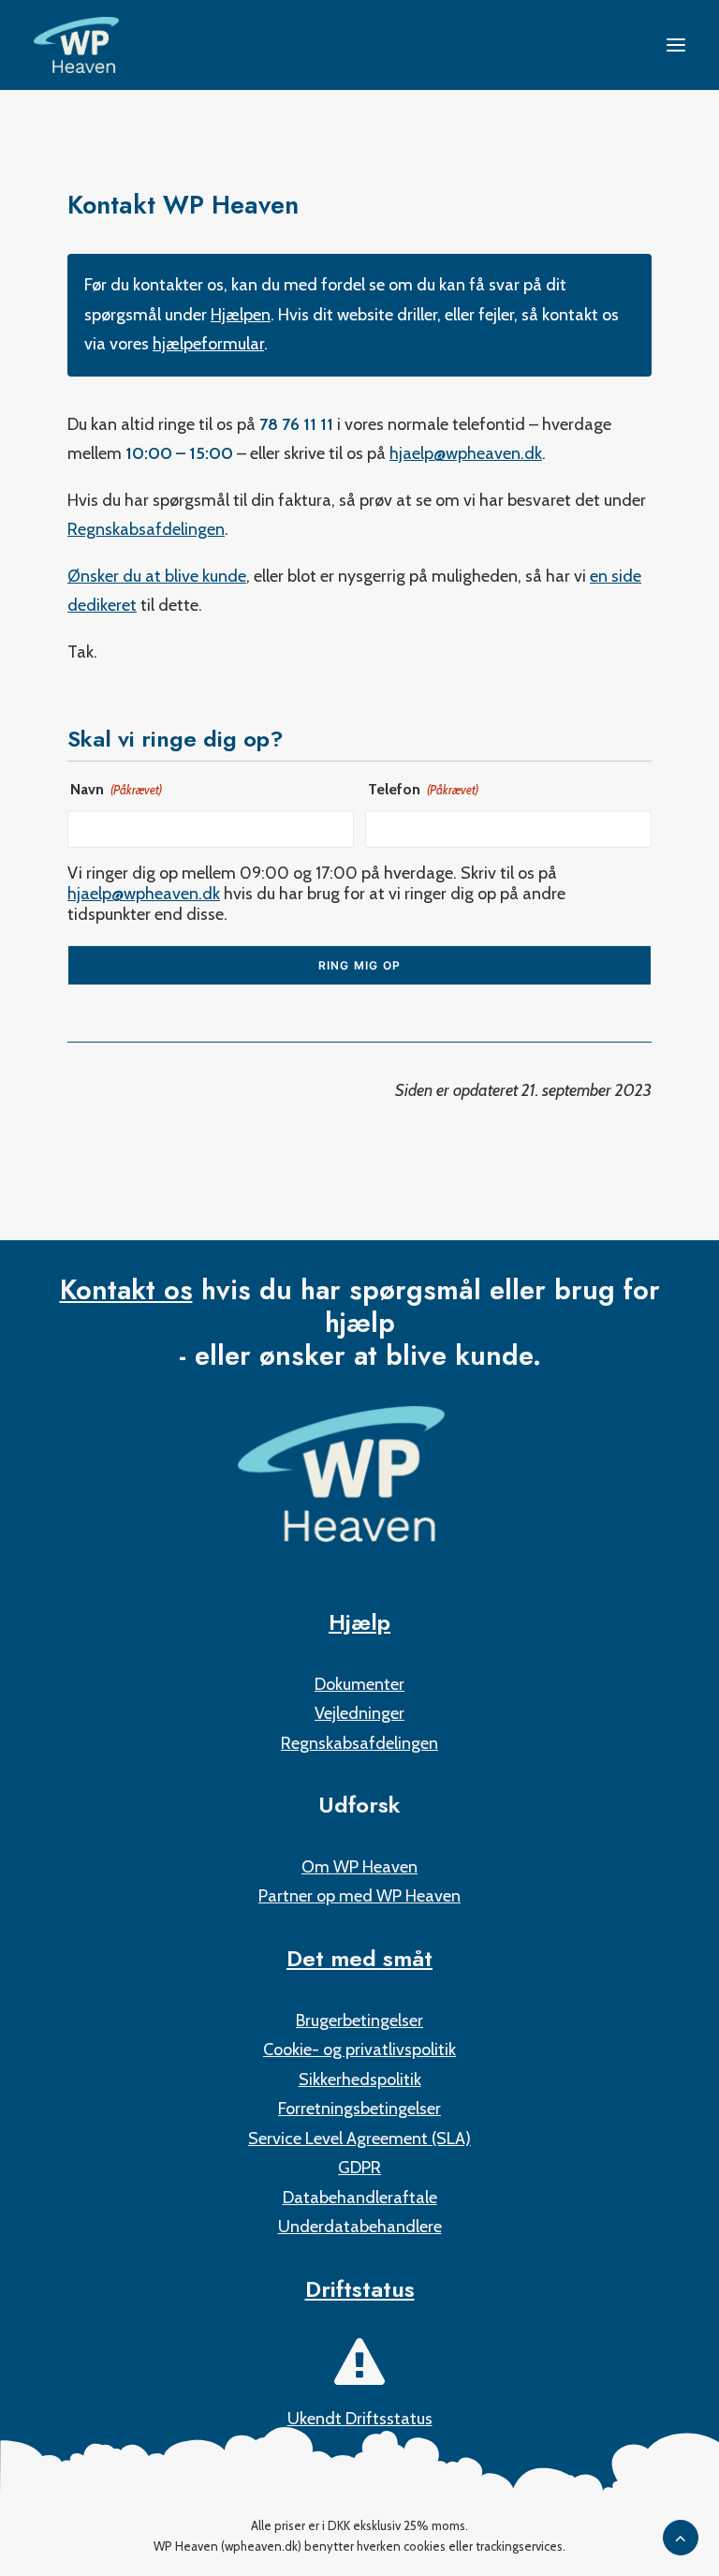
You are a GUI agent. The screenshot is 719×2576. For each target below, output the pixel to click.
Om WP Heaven (359, 1867)
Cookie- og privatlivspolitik (359, 2050)
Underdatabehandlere (360, 2227)
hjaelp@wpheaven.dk (466, 453)
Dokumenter (359, 1684)
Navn (116, 789)
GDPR (359, 2168)
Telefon (423, 789)
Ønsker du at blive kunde (157, 576)
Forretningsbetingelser (359, 2109)
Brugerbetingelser (359, 2021)
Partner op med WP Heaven (359, 1896)
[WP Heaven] (76, 45)
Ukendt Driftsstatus (360, 2419)
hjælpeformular (208, 344)
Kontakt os (126, 1290)
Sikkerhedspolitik (360, 2080)
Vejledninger (359, 1713)
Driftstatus (360, 2289)
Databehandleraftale (360, 2198)
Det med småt (359, 1958)
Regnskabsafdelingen (146, 529)
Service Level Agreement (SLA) (359, 2139)
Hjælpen (241, 315)
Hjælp (359, 1622)
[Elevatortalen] (359, 1474)
